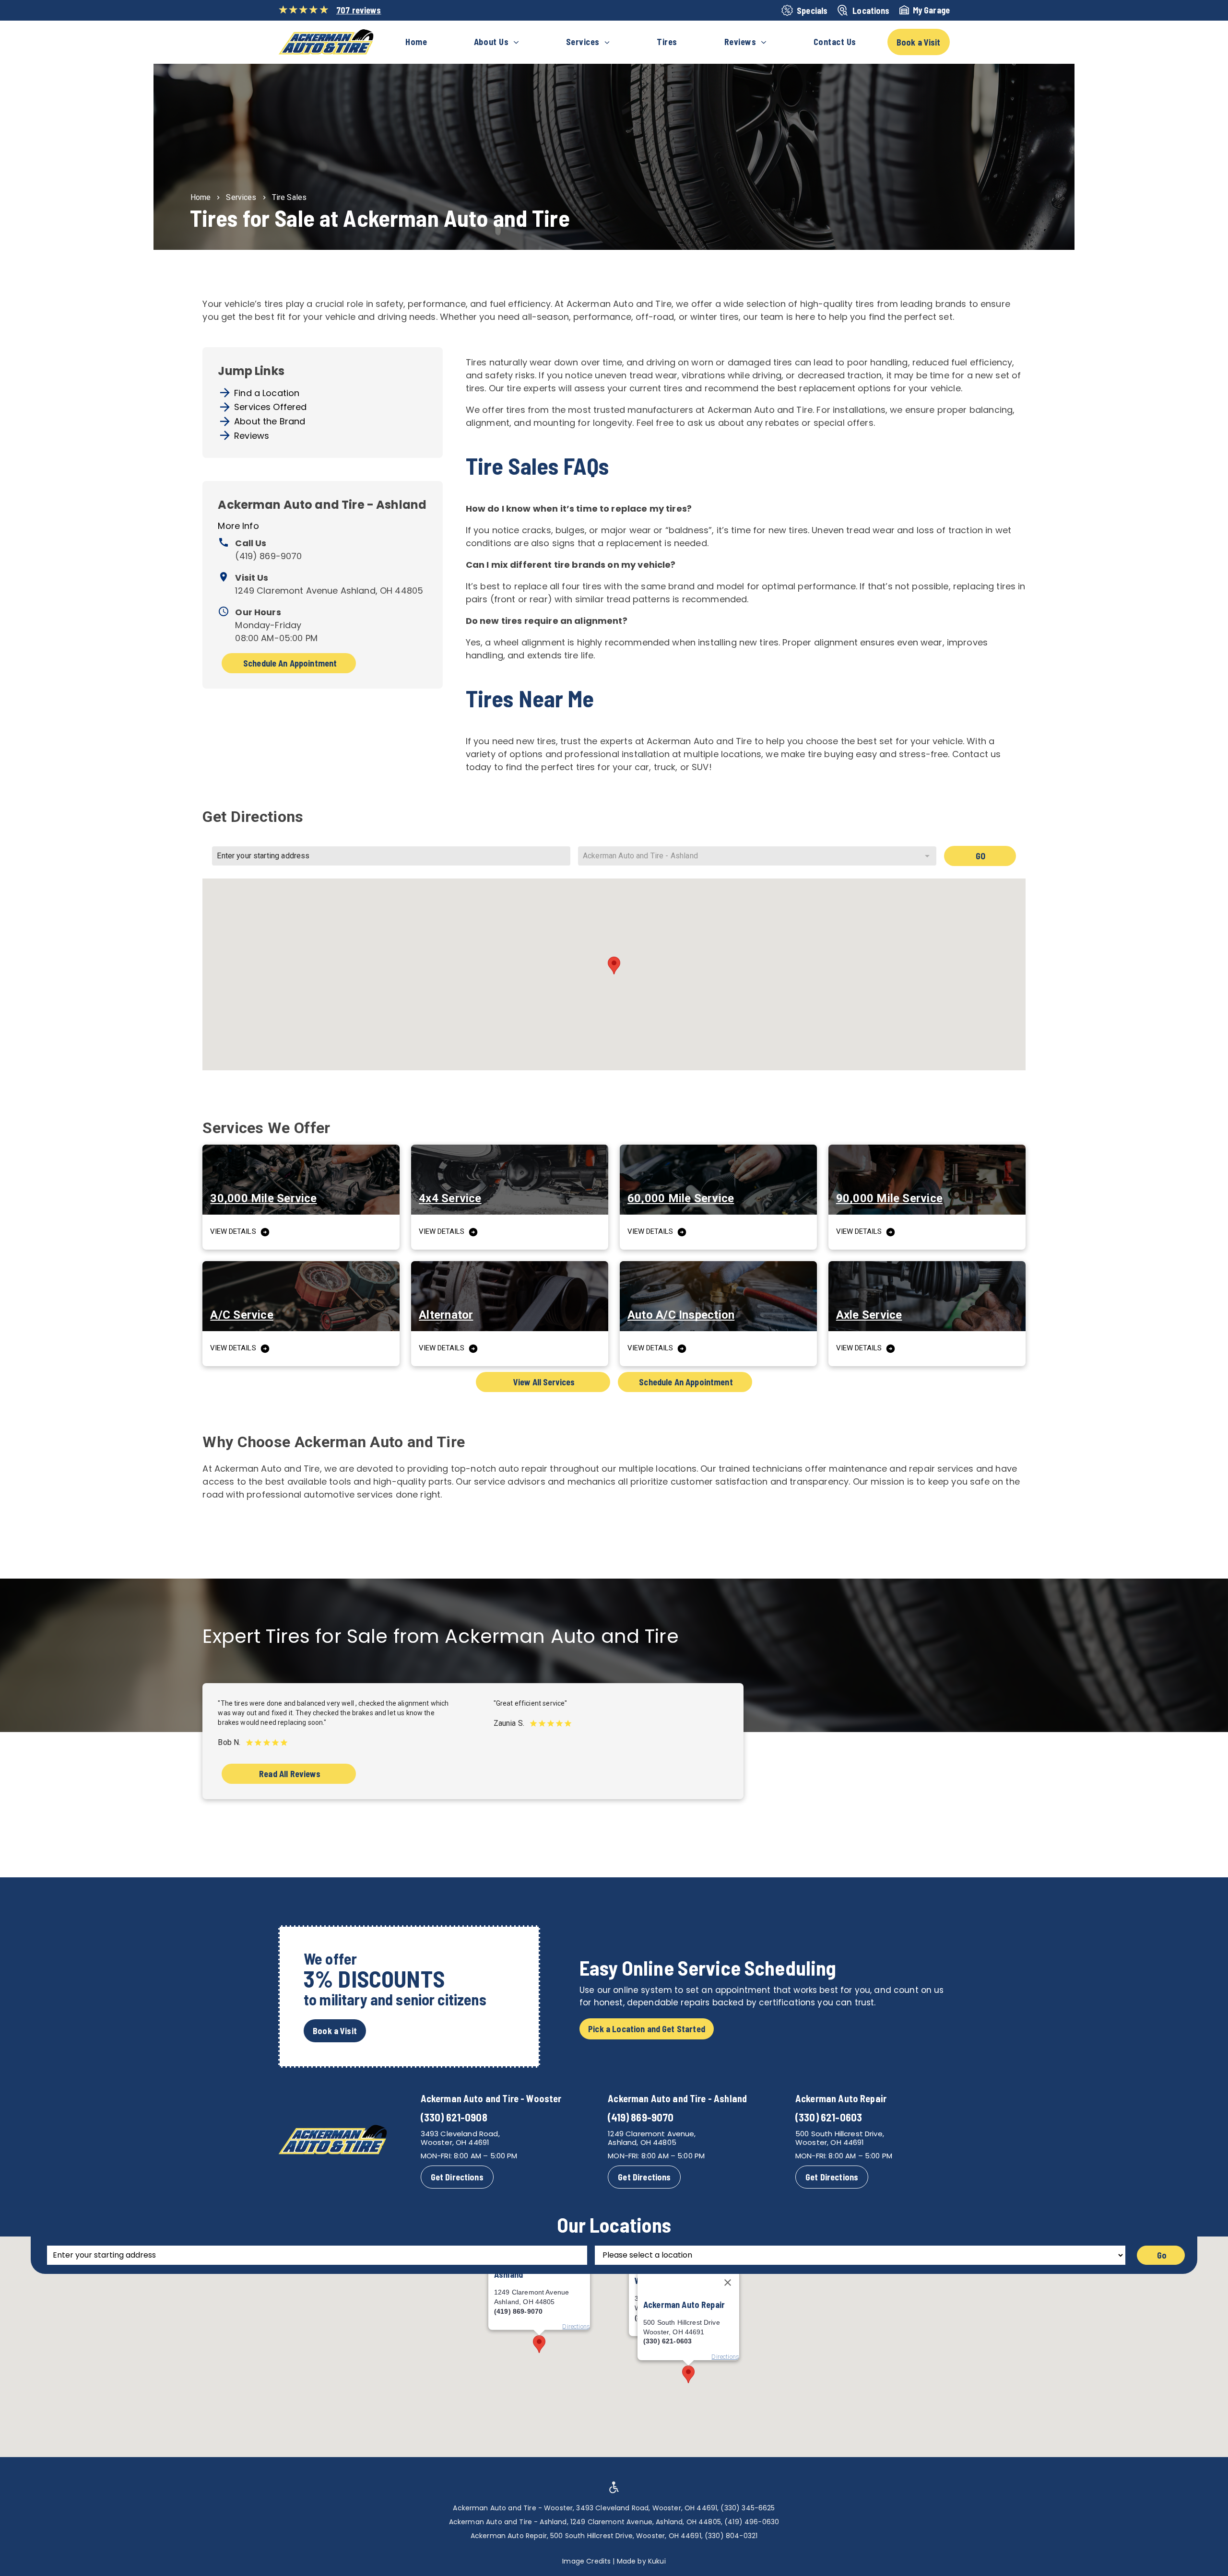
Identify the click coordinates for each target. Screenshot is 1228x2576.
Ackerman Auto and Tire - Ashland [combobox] (640, 856)
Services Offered (270, 407)
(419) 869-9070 (268, 556)
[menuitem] (416, 42)
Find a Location (267, 393)
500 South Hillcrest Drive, (840, 2134)
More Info (238, 526)
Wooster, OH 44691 (455, 2142)
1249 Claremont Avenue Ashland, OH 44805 (329, 591)
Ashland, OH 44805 (642, 2142)
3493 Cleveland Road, (460, 2134)
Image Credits (586, 2561)
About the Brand (270, 421)
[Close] (728, 2283)
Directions (725, 2357)
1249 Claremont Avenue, (652, 2134)
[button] (614, 966)
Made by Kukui (641, 2561)
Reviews (252, 436)
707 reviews (359, 10)
